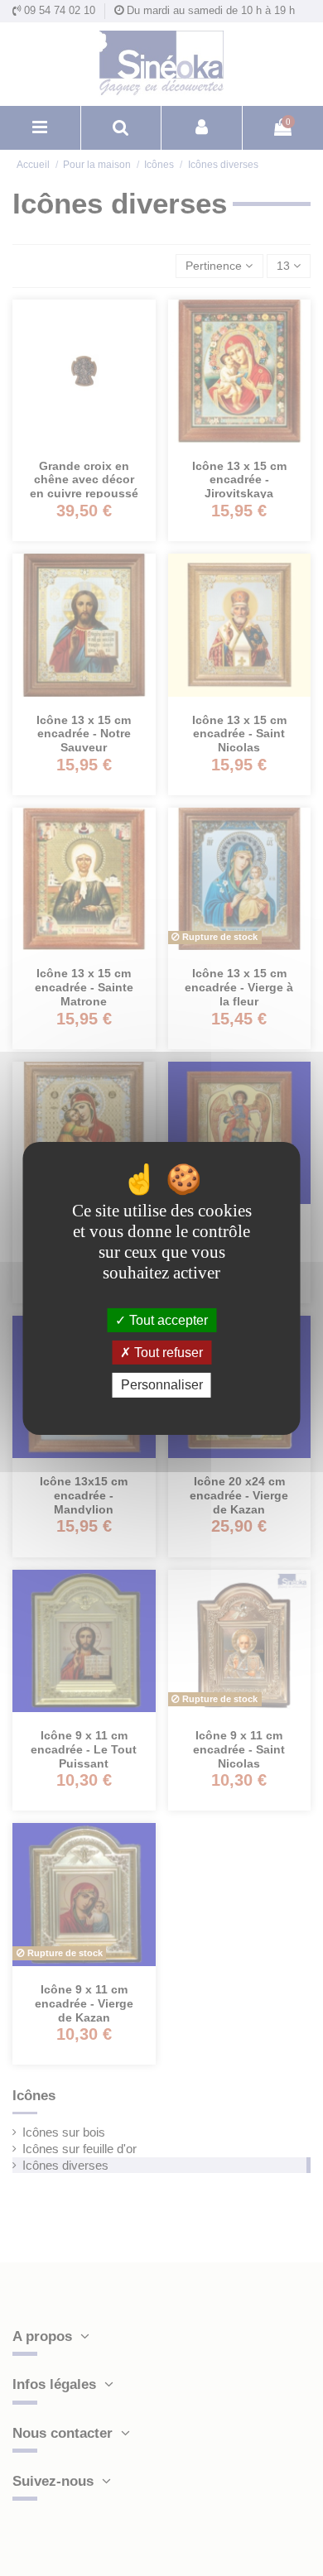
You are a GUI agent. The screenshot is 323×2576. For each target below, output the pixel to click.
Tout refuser (167, 1353)
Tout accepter (167, 1320)
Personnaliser (162, 1385)
